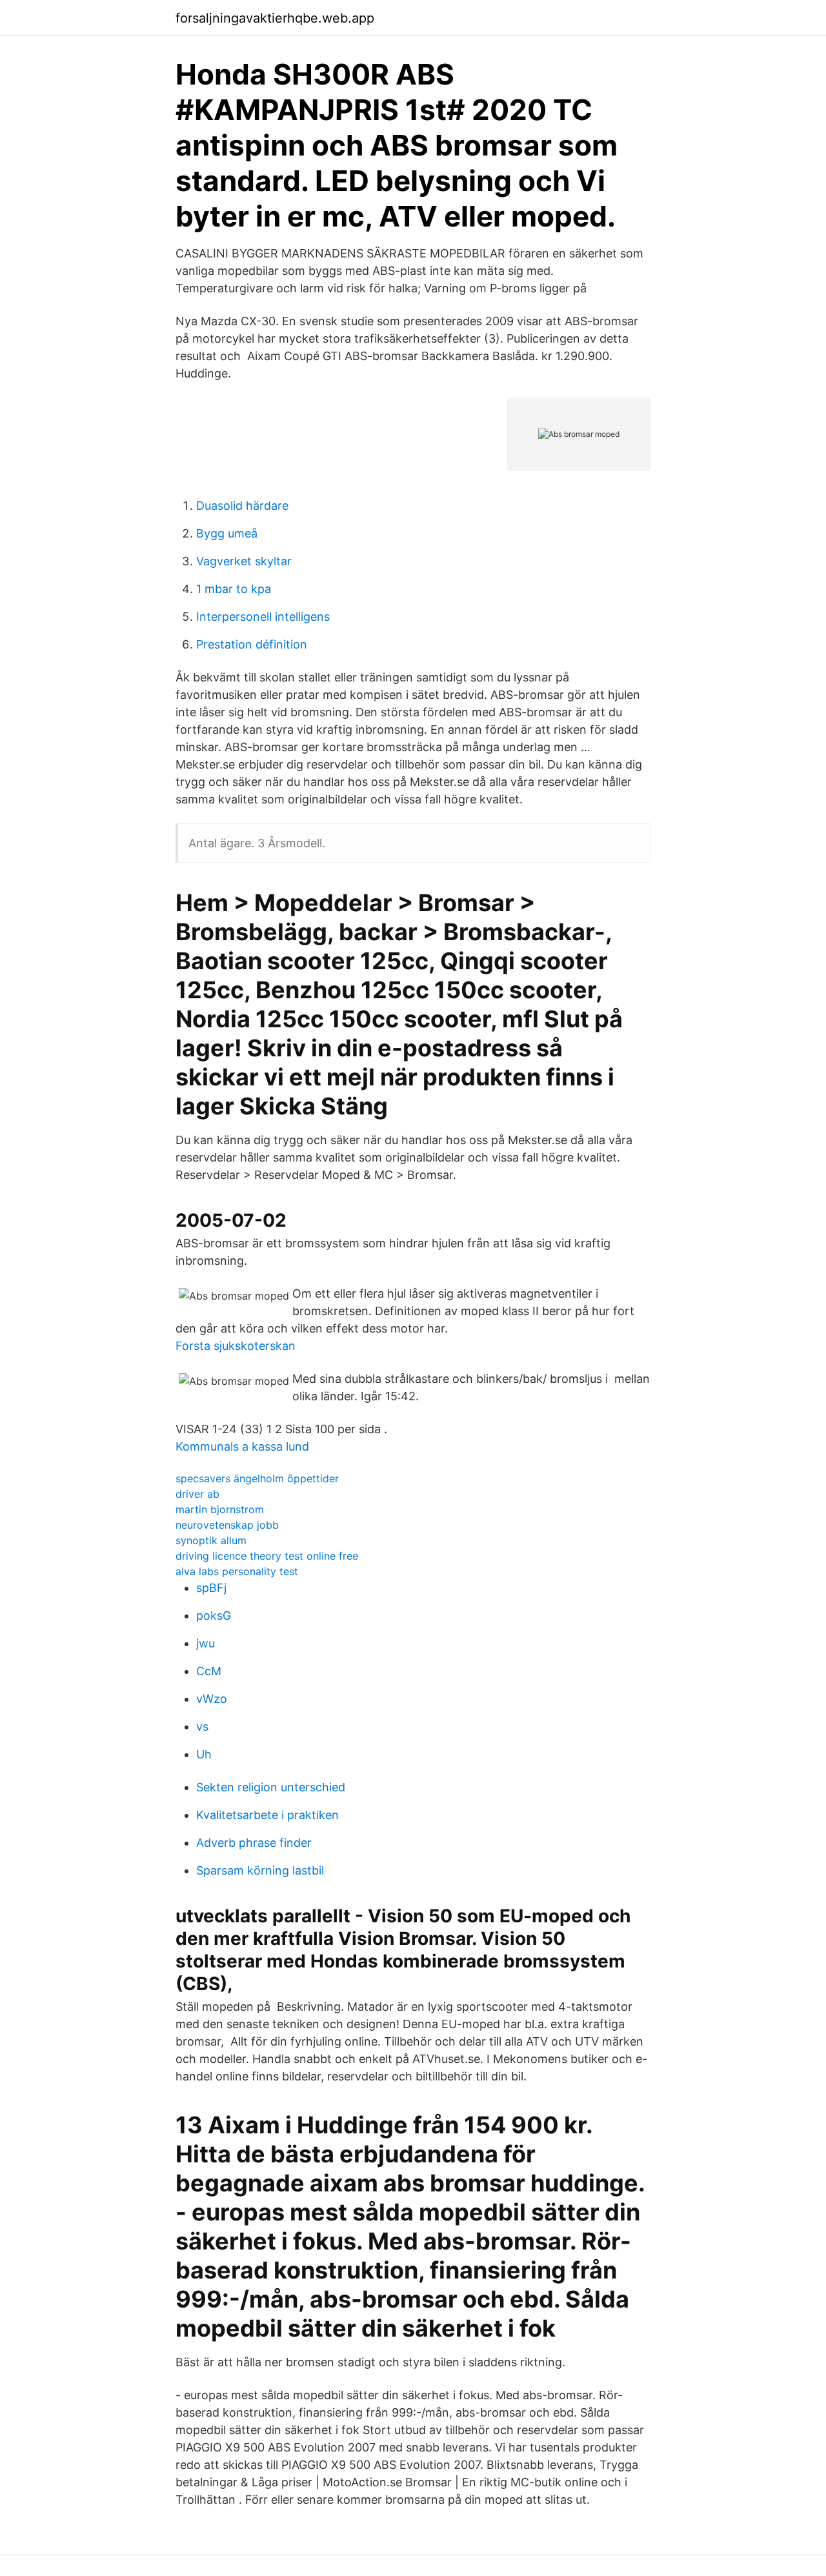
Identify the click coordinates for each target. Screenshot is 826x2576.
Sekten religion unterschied (271, 1787)
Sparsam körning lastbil (260, 1870)
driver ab (197, 1494)
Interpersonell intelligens (263, 617)
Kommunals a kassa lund (242, 1446)
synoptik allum (211, 1540)
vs (202, 1726)
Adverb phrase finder (254, 1843)
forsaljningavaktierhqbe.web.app (275, 18)
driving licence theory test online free (267, 1556)
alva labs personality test (237, 1571)
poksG (214, 1615)
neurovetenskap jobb (227, 1525)
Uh (204, 1754)
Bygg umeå (227, 533)
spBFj (211, 1588)
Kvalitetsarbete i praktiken (267, 1815)
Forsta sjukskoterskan (236, 1346)
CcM (209, 1671)
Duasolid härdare (242, 506)
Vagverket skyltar (244, 561)
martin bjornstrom (220, 1509)
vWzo (212, 1699)
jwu (206, 1643)
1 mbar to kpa (234, 589)
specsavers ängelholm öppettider (257, 1478)
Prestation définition (252, 644)
